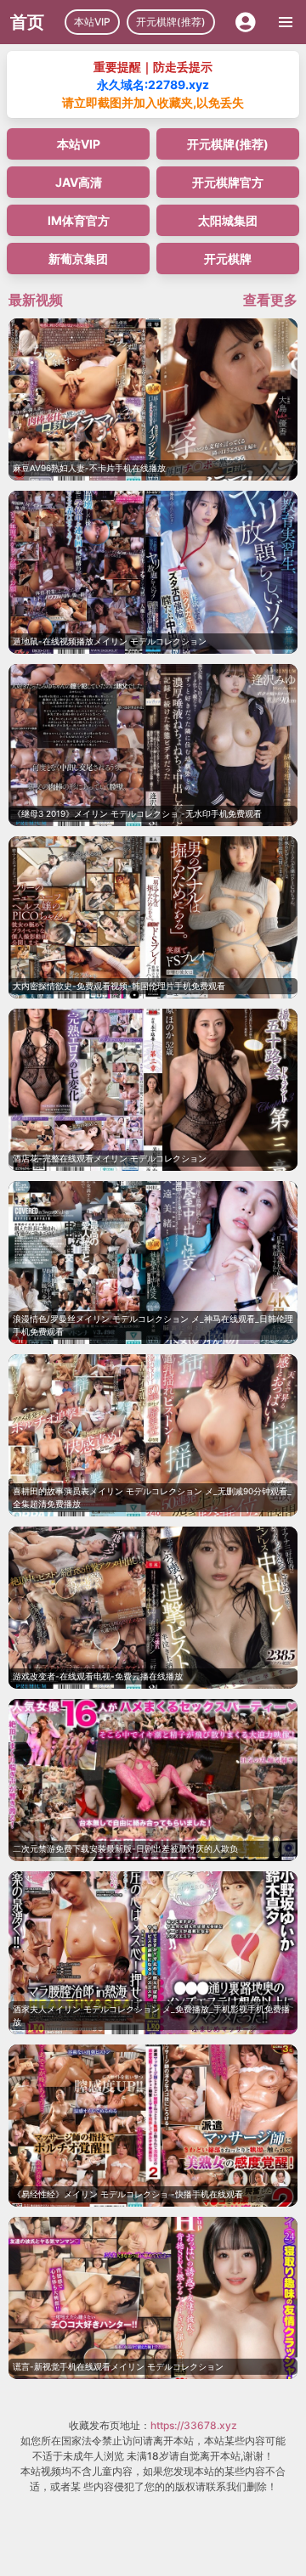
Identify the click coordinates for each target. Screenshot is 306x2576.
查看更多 (270, 300)
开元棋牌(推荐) (171, 22)
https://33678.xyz (194, 2425)
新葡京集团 (78, 259)
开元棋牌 (228, 259)
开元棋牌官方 (228, 182)
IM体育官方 (79, 220)
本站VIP (92, 22)
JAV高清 (79, 182)
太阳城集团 (228, 220)
